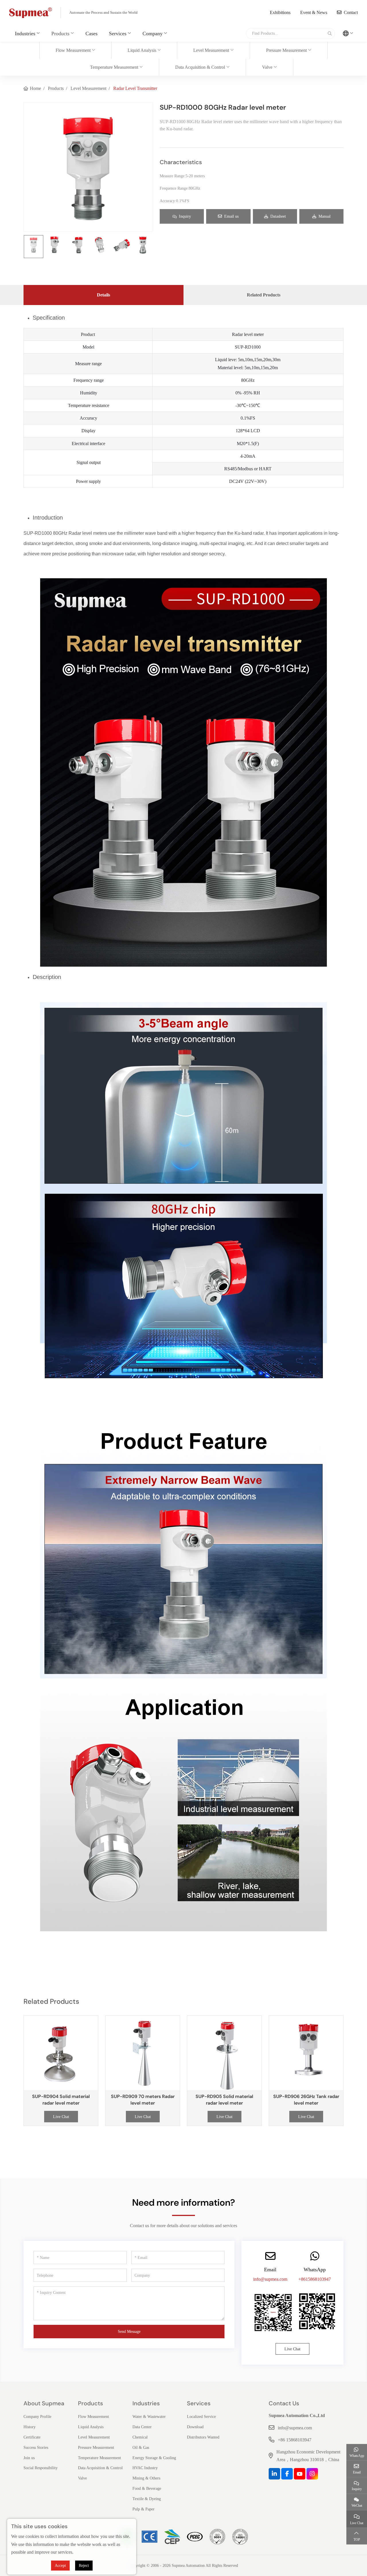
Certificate (32, 2437)
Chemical (140, 2437)
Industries (25, 34)
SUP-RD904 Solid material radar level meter (61, 2100)
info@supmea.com (270, 2279)
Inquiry (185, 216)
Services (118, 34)
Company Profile (37, 2417)
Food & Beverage (147, 2489)
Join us (29, 2458)
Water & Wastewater (149, 2417)
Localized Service (201, 2417)
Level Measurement (211, 50)
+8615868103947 (315, 2279)
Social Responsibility (41, 2468)
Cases (91, 34)
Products (60, 34)
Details (104, 295)
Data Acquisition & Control (200, 67)
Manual (325, 216)
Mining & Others (146, 2478)
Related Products (264, 295)
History (30, 2427)
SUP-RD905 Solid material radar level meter (224, 2100)
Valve (267, 67)
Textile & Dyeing (147, 2499)
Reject (84, 2566)
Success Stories (36, 2448)
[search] (329, 34)
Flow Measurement (73, 50)
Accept (60, 2566)
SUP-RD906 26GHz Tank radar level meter (306, 2100)
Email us (231, 216)
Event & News (314, 12)
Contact (351, 12)
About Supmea (44, 2403)
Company (153, 34)
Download (195, 2427)
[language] (348, 34)
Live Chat (61, 2117)
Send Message (129, 2332)
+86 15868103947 (295, 2440)
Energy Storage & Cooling (154, 2458)
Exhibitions (280, 12)
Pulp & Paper (144, 2509)
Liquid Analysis (142, 50)
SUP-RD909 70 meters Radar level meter (143, 2100)
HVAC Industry (145, 2468)
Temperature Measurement (114, 67)
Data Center (142, 2427)
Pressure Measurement (286, 50)
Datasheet (278, 216)
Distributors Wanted (203, 2437)
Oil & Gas (141, 2448)
